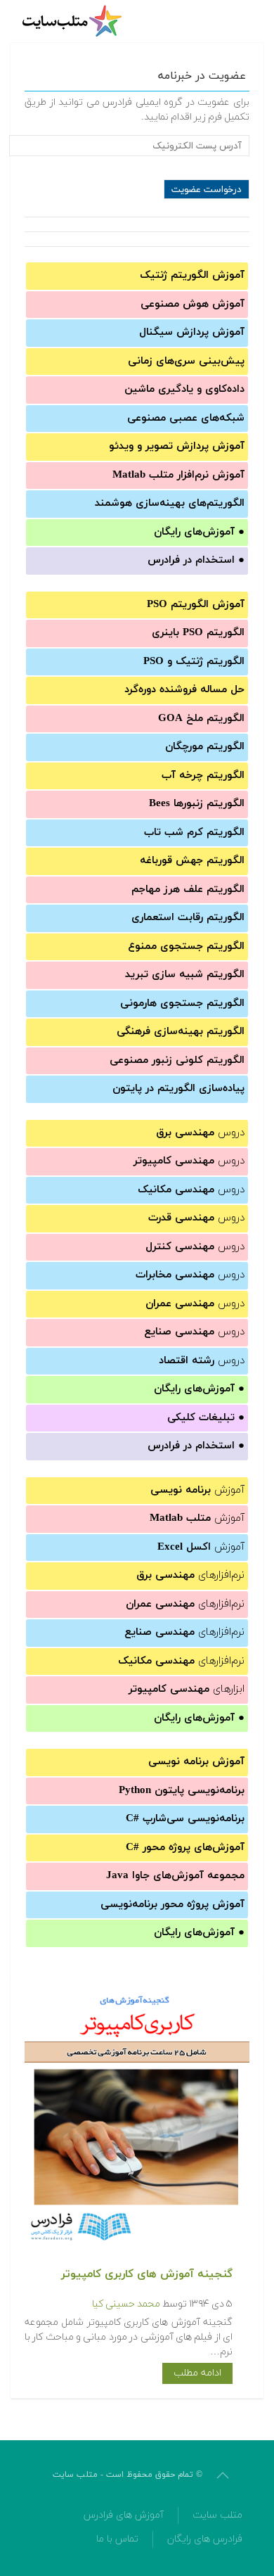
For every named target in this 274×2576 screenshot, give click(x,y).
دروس (200, 1133)
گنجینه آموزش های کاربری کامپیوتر (147, 2274)
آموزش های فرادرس (124, 2515)
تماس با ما (117, 2539)
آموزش (197, 1490)
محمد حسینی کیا (126, 2304)
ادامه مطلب (197, 2373)
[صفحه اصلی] (74, 21)
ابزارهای (187, 1689)
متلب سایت (217, 2515)
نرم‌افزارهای (190, 1575)
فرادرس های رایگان (205, 2539)
